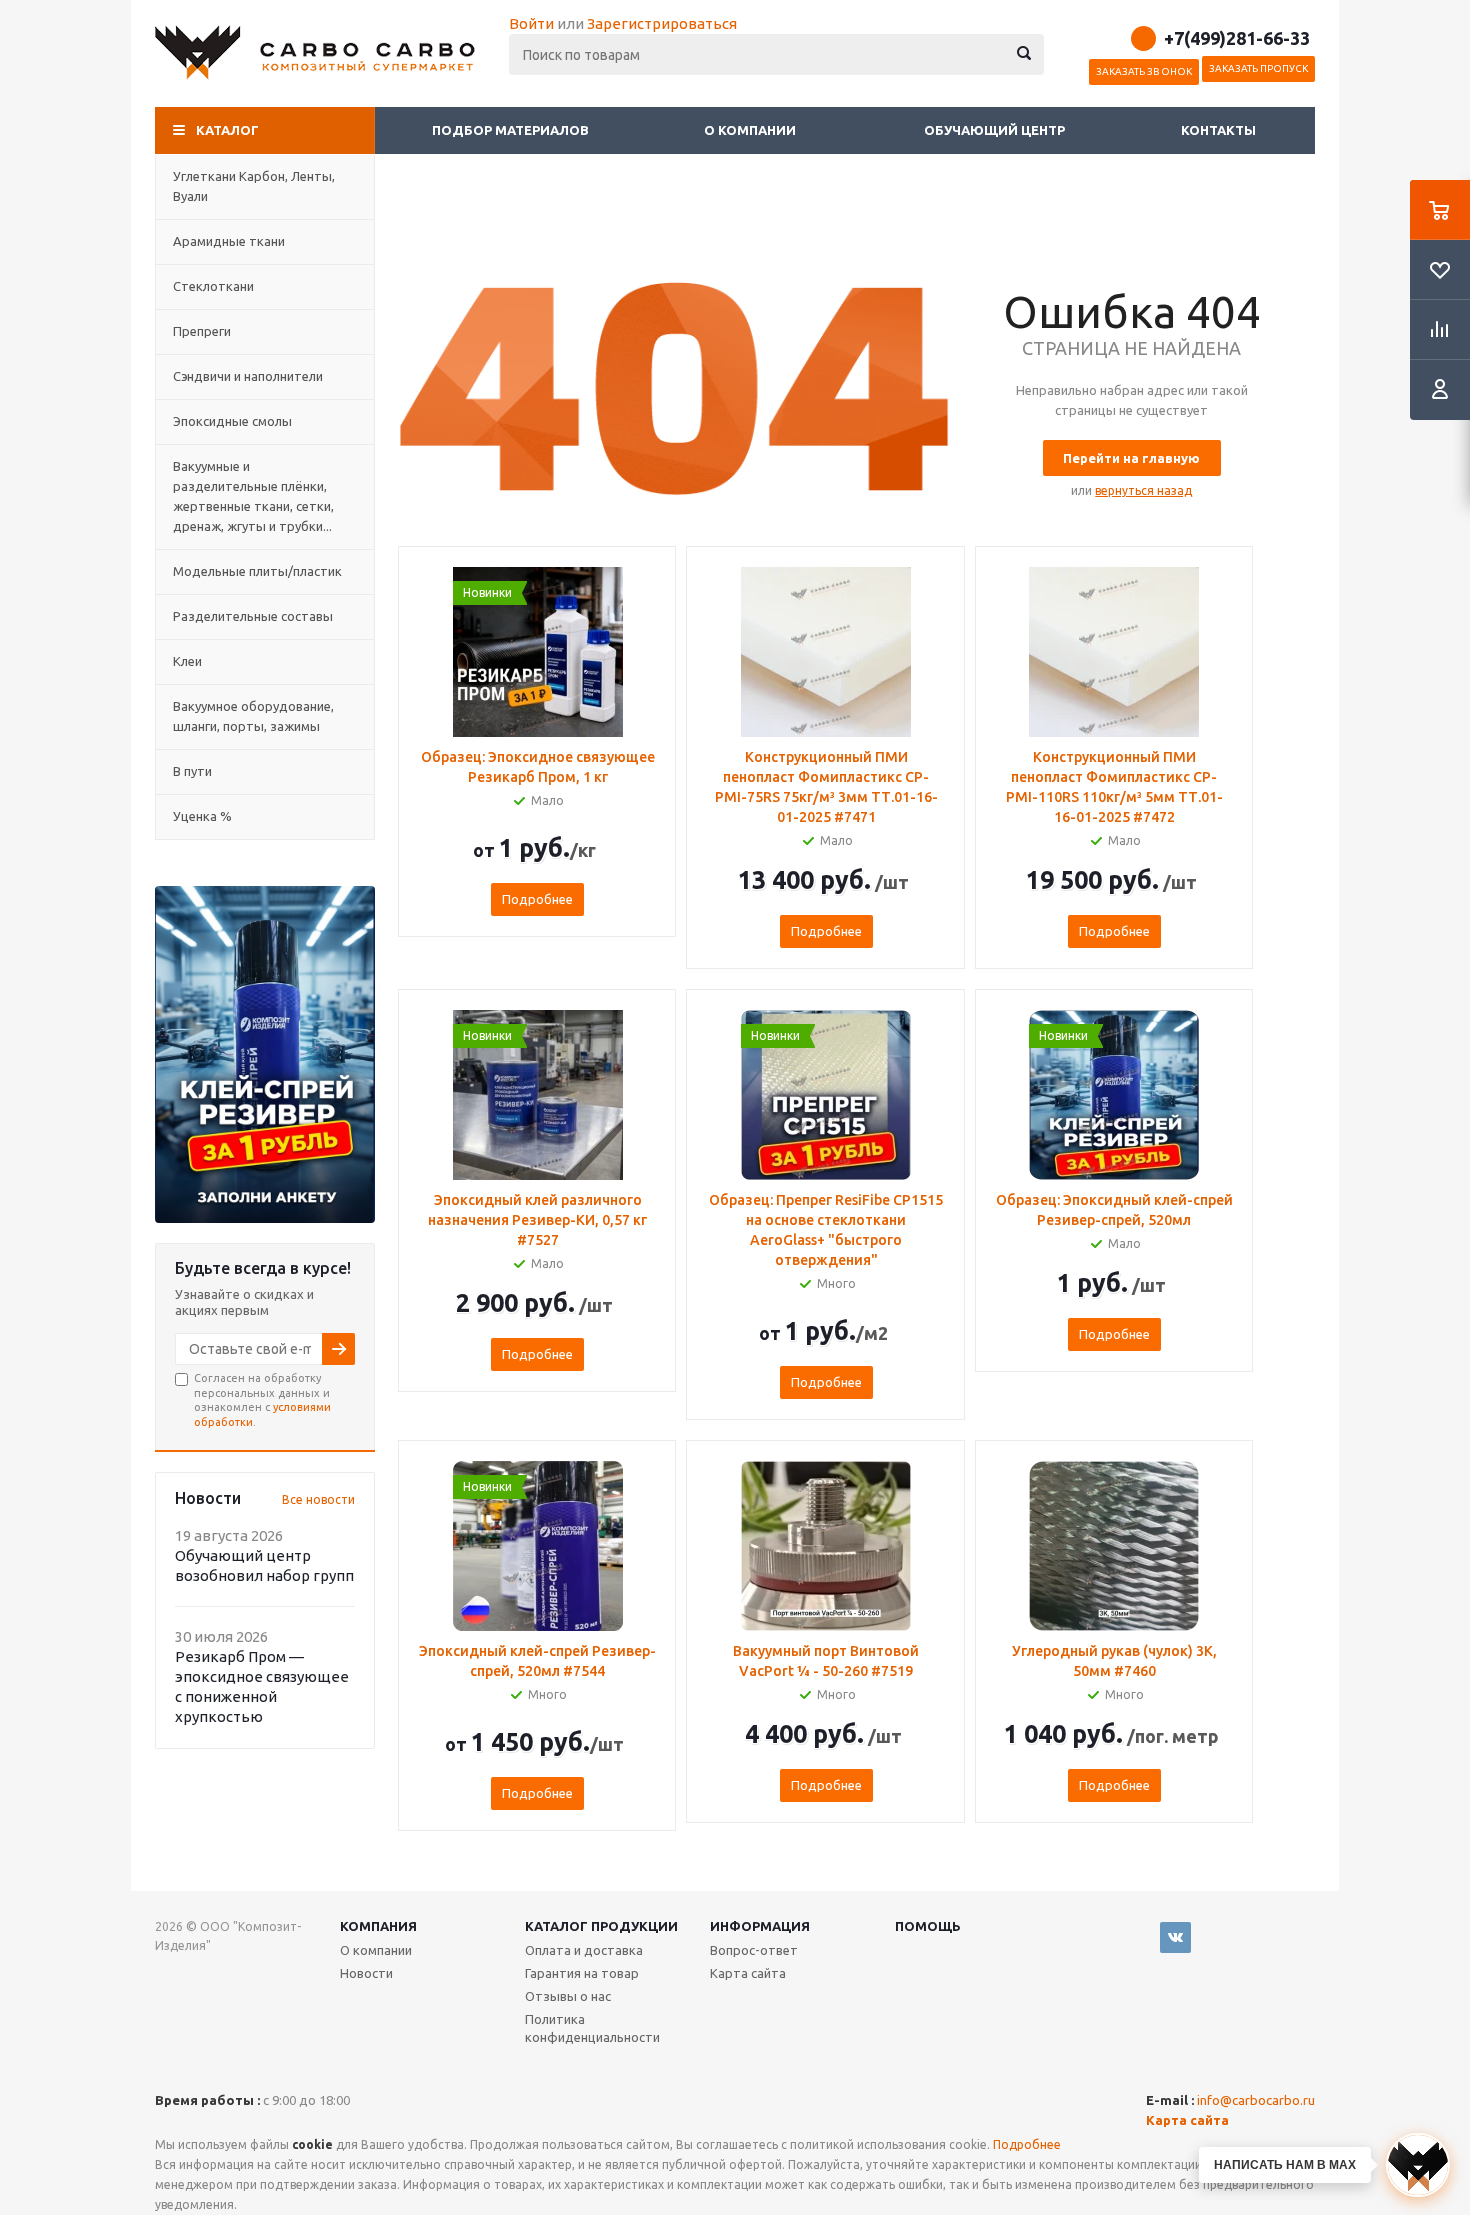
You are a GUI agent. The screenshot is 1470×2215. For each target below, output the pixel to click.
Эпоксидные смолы (232, 421)
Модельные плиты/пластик (257, 571)
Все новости (318, 1499)
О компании (751, 130)
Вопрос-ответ (754, 1950)
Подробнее (537, 899)
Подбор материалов (510, 130)
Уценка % (202, 816)
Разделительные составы (253, 616)
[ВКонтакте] (1175, 1937)
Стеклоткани (213, 286)
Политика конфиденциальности (592, 2028)
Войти (531, 23)
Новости (366, 1973)
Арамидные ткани (229, 241)
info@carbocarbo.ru (1256, 2100)
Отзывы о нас (568, 1996)
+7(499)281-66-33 (1237, 38)
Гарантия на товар (582, 1973)
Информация (760, 1926)
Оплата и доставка (584, 1950)
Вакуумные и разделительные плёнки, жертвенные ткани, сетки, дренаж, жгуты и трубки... (253, 496)
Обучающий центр (994, 130)
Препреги (202, 331)
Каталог (227, 130)
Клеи (187, 661)
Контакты (1218, 130)
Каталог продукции (601, 1926)
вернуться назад (1143, 490)
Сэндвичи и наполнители (248, 376)
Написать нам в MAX (1285, 2165)
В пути (192, 771)
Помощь (928, 1926)
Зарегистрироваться (662, 23)
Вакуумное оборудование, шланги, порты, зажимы (253, 716)
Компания (378, 1926)
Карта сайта (748, 1973)
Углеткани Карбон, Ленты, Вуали (254, 186)
